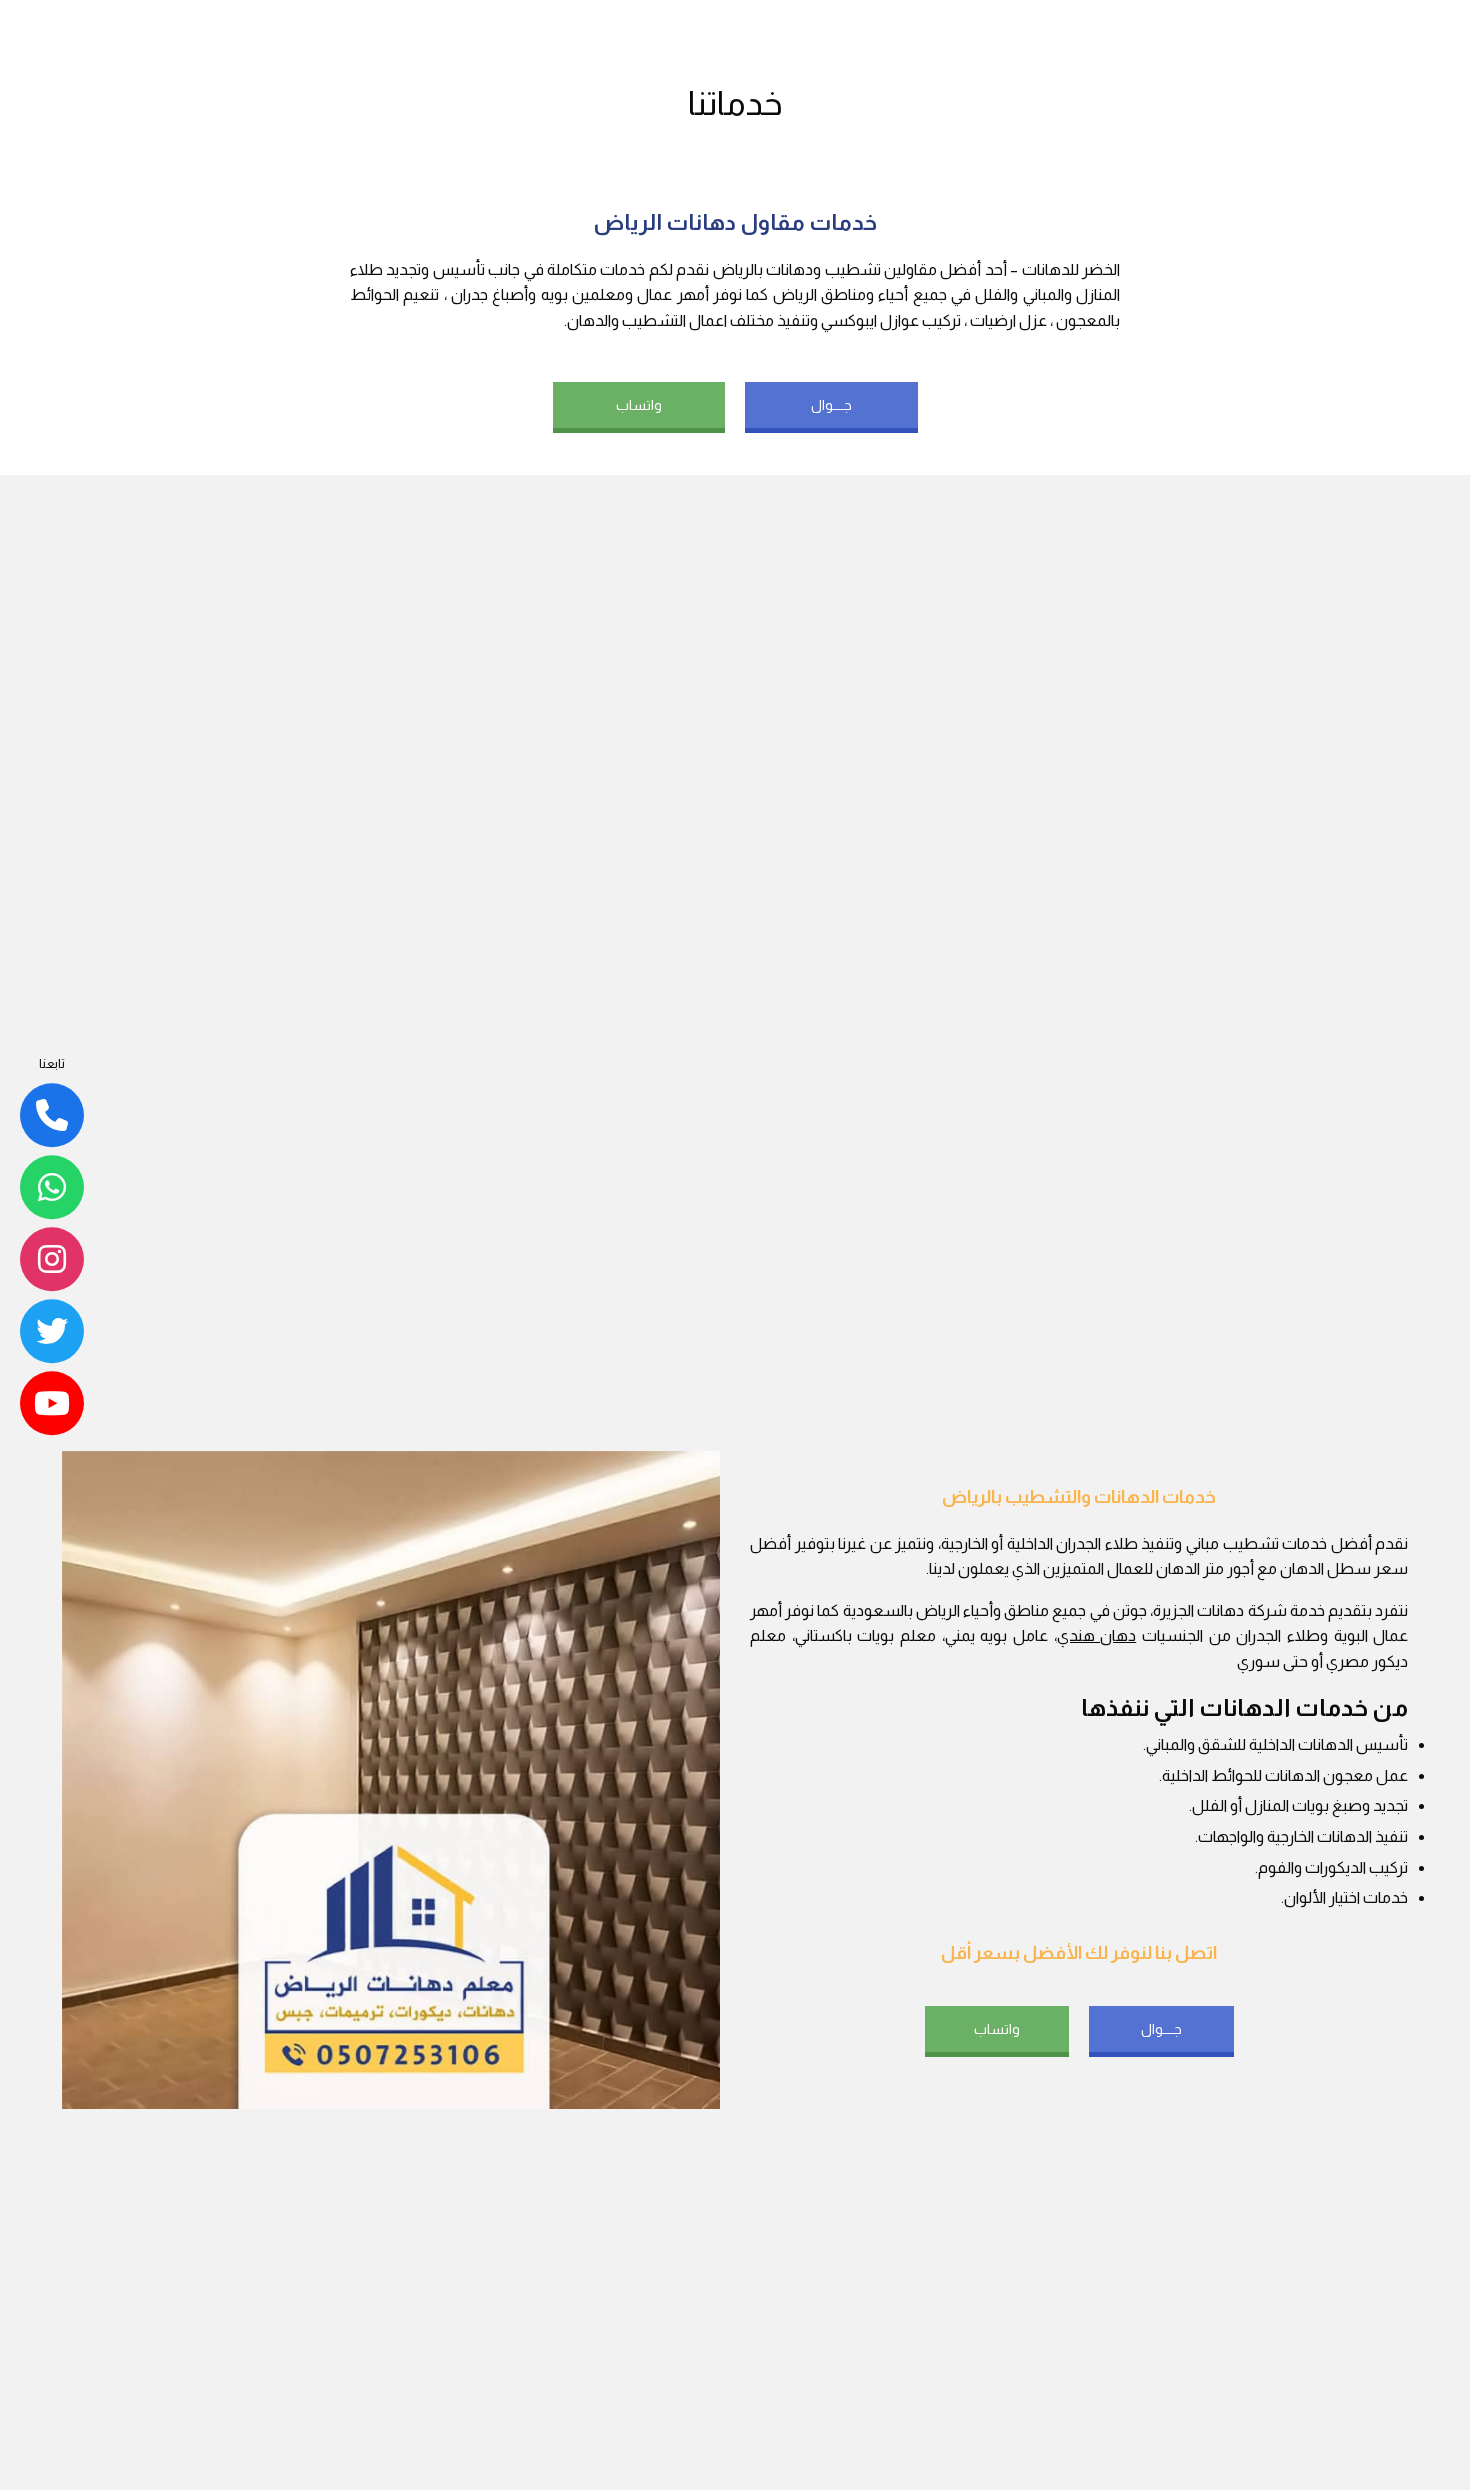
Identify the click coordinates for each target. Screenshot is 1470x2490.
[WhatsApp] (52, 1188)
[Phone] (52, 1116)
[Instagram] (52, 1260)
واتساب (639, 405)
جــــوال (831, 405)
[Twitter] (52, 1332)
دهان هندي (1097, 1635)
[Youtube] (52, 1404)
